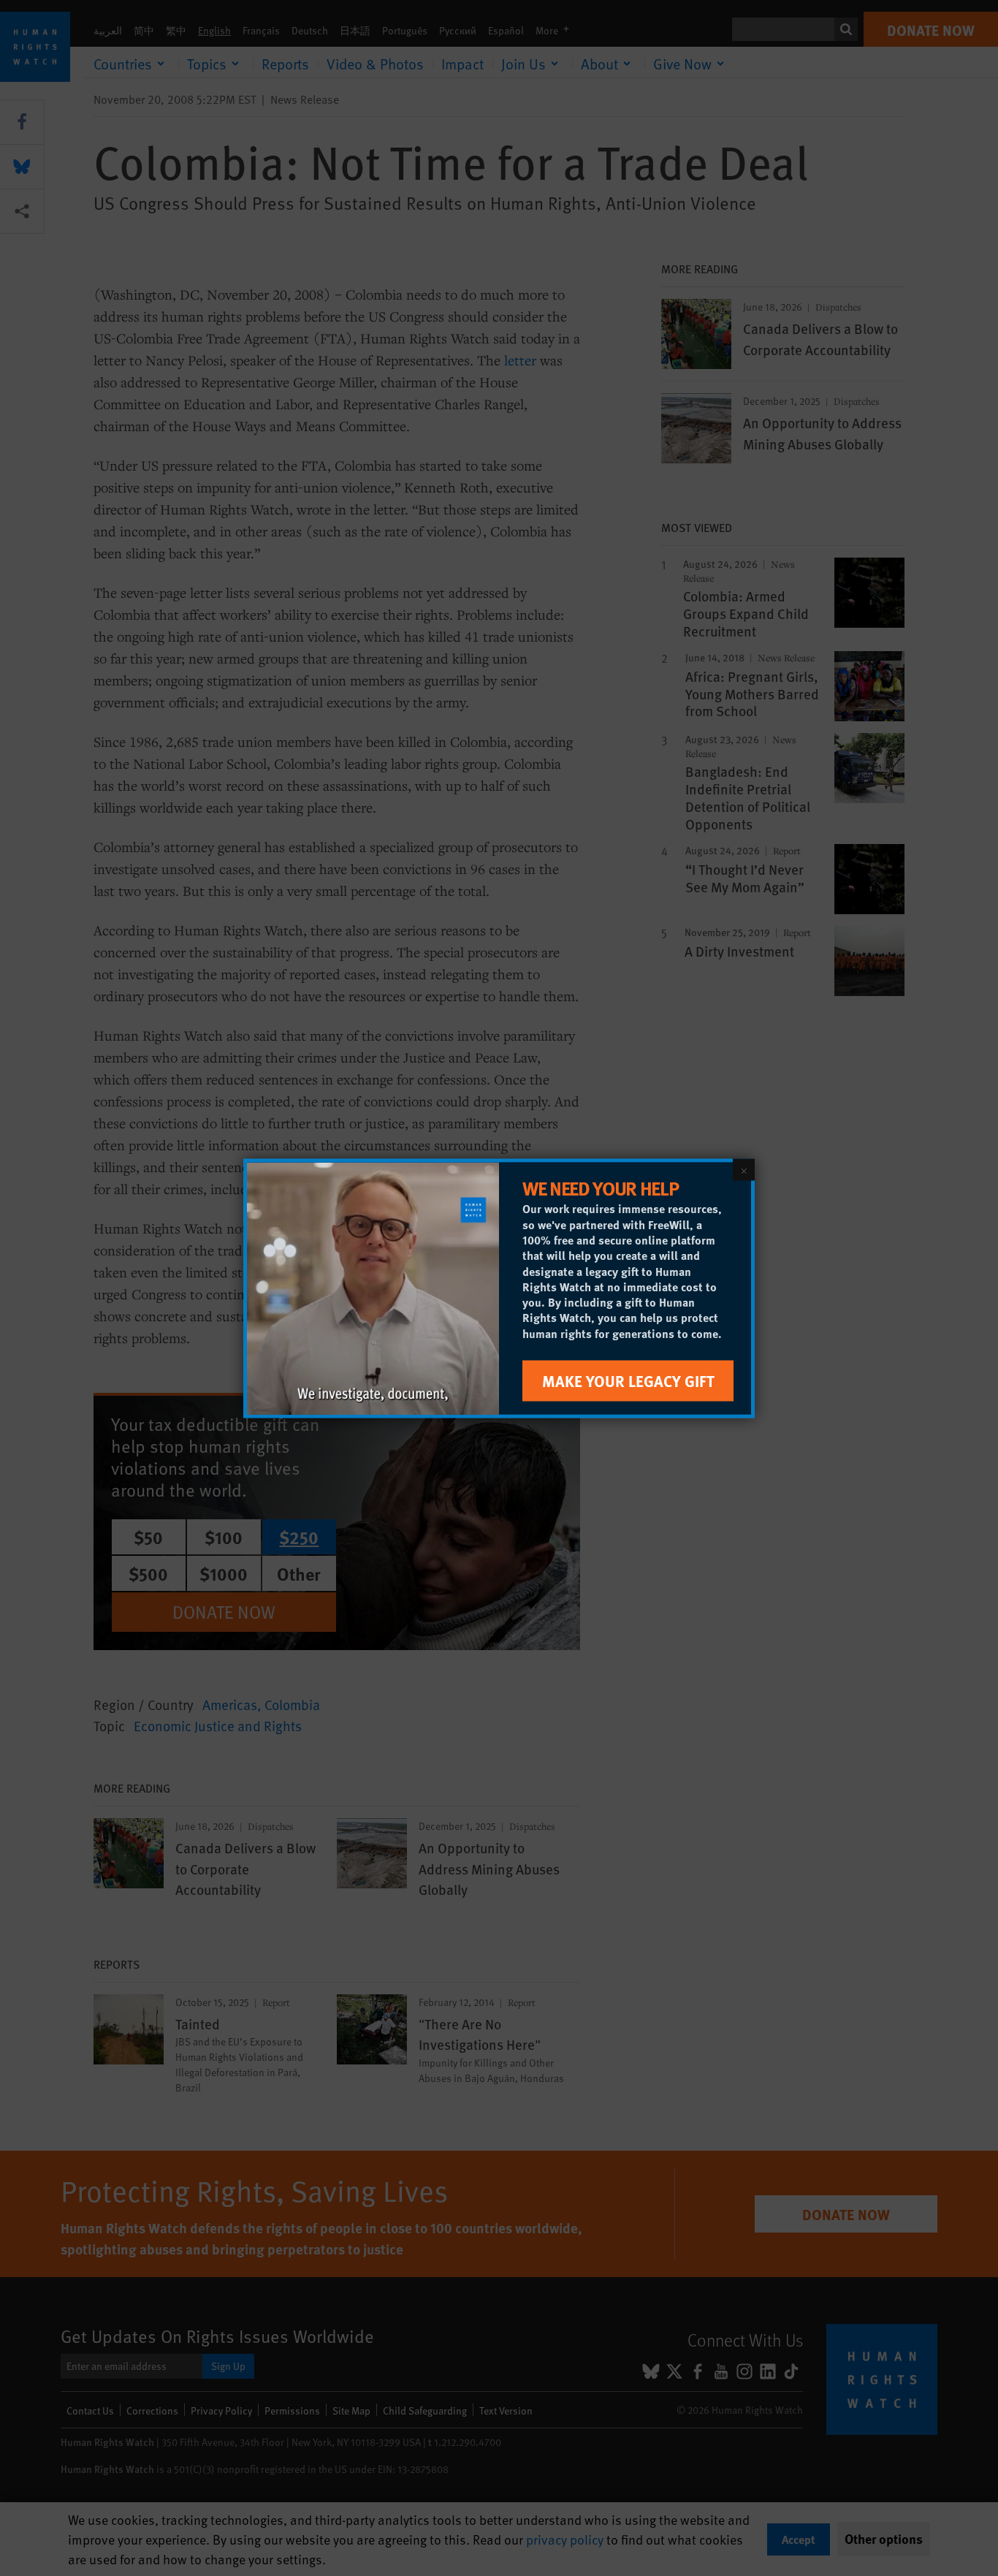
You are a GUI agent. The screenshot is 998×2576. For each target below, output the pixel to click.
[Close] (744, 1169)
